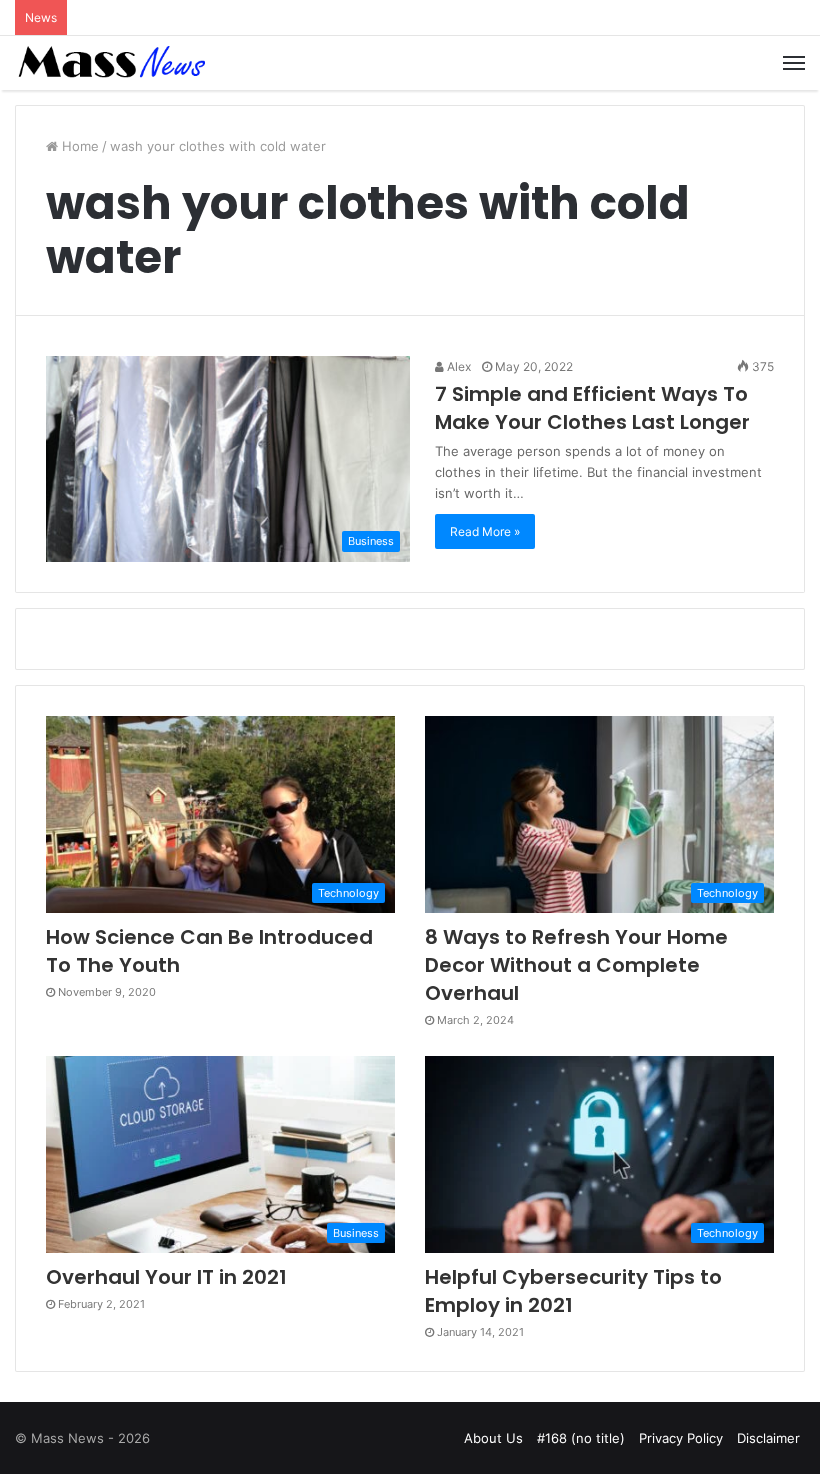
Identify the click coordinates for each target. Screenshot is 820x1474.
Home (78, 146)
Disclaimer (768, 1438)
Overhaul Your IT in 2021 (166, 1277)
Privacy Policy (681, 1438)
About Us (493, 1438)
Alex (457, 366)
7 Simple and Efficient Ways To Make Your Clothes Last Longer (592, 408)
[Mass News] (110, 63)
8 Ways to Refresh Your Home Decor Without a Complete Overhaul (576, 965)
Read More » (485, 531)
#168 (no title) (581, 1438)
